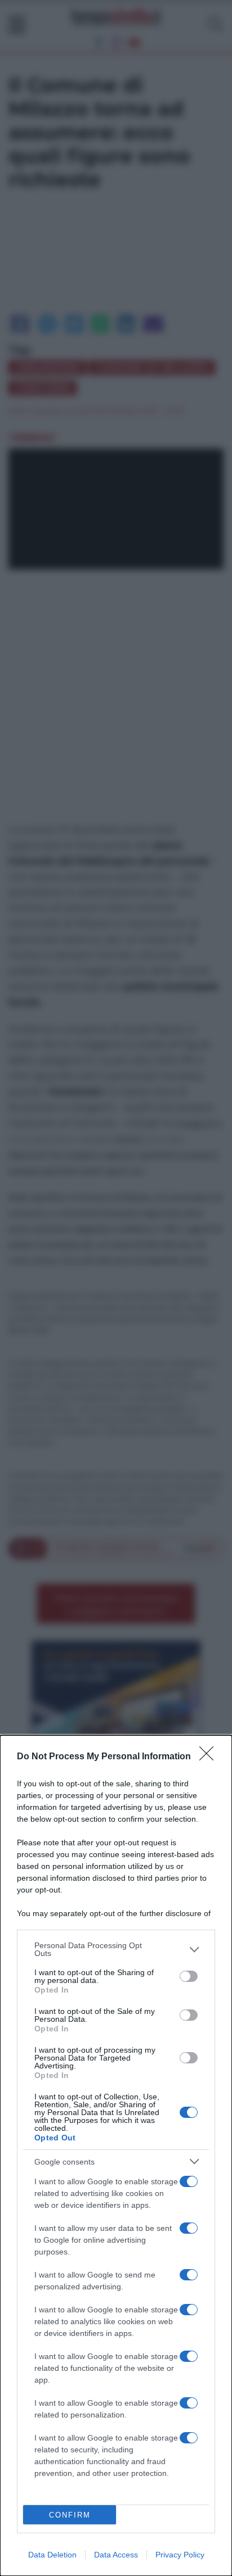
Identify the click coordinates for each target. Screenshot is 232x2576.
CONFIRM (70, 2515)
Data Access (116, 2555)
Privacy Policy (180, 2555)
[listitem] (116, 1949)
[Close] (210, 1757)
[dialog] (116, 2156)
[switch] (189, 1976)
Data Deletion (52, 2555)
